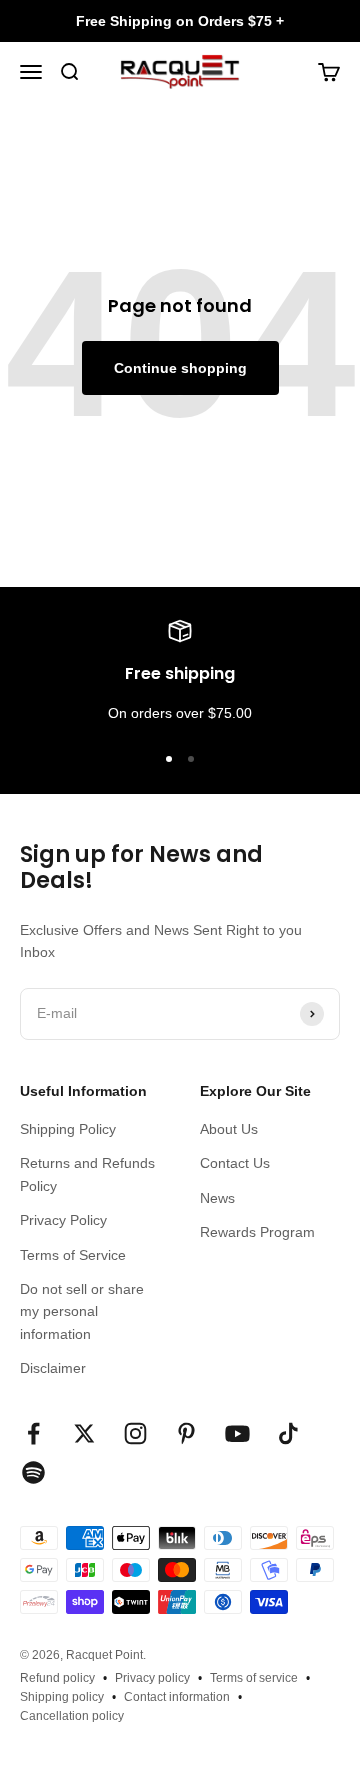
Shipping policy (62, 1697)
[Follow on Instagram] (135, 1433)
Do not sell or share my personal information (82, 1311)
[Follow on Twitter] (84, 1433)
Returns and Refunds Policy (87, 1174)
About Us (229, 1129)
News (217, 1198)
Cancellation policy (72, 1716)
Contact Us (235, 1163)
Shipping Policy (68, 1129)
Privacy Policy (63, 1220)
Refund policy (57, 1678)
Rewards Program (257, 1232)
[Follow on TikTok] (288, 1433)
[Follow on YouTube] (237, 1433)
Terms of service (254, 1678)
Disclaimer (53, 1368)
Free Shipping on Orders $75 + (180, 21)
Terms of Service (73, 1255)
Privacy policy (152, 1678)
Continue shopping (180, 368)
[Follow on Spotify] (33, 1472)
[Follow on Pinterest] (186, 1433)
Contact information (177, 1697)
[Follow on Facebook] (33, 1433)
